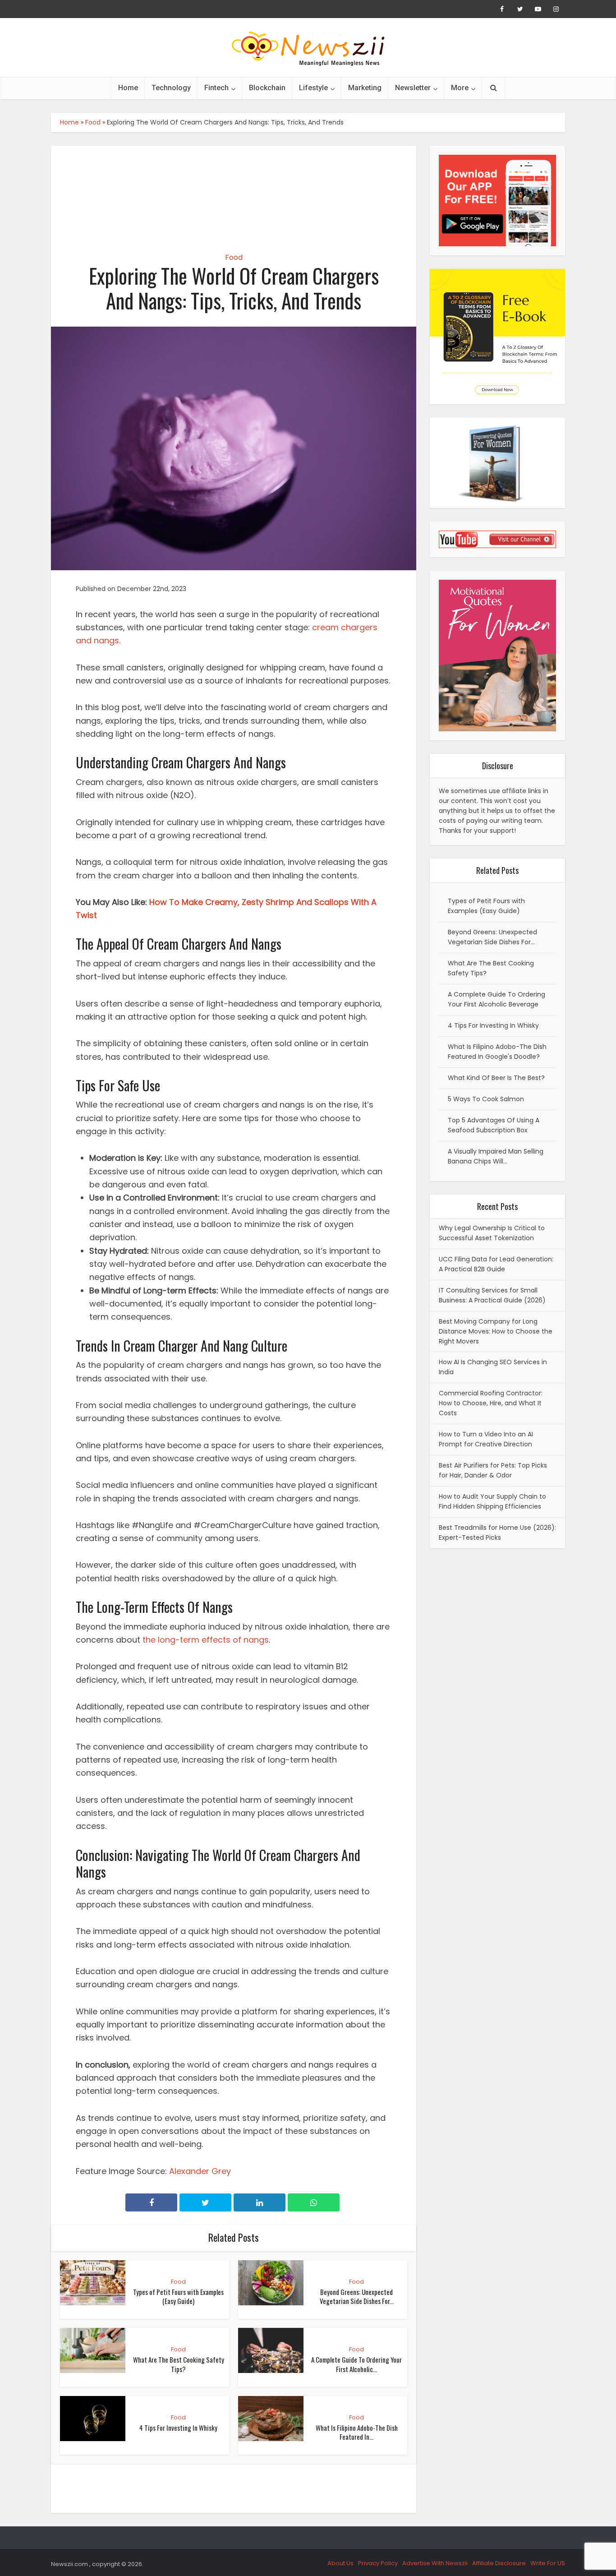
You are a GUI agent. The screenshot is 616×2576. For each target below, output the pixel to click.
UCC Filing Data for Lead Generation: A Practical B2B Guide (496, 1264)
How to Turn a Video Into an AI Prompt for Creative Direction (486, 1439)
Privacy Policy (378, 2563)
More (460, 88)
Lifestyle (313, 88)
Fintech (216, 88)
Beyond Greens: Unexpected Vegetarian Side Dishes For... (357, 2296)
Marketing (365, 88)
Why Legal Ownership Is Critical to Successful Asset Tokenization (492, 1233)
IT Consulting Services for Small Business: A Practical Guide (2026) (492, 1295)
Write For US (548, 2563)
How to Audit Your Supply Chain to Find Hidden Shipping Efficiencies (492, 1501)
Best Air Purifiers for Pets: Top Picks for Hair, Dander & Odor (493, 1470)
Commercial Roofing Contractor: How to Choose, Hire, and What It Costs (491, 1403)
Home (128, 88)
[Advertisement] (234, 191)
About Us (340, 2563)
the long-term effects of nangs (206, 1640)
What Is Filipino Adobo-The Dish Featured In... (357, 2432)
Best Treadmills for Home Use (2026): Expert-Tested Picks (497, 1533)
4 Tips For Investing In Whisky (178, 2428)
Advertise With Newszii (435, 2563)
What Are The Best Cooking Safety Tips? (179, 2364)
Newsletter (413, 88)
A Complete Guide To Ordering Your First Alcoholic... (356, 2364)
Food (93, 122)
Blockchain (267, 88)
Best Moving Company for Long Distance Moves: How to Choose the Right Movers (496, 1331)
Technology (171, 88)
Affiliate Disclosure (499, 2563)
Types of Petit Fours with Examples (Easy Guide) (178, 2296)
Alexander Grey (200, 2171)
